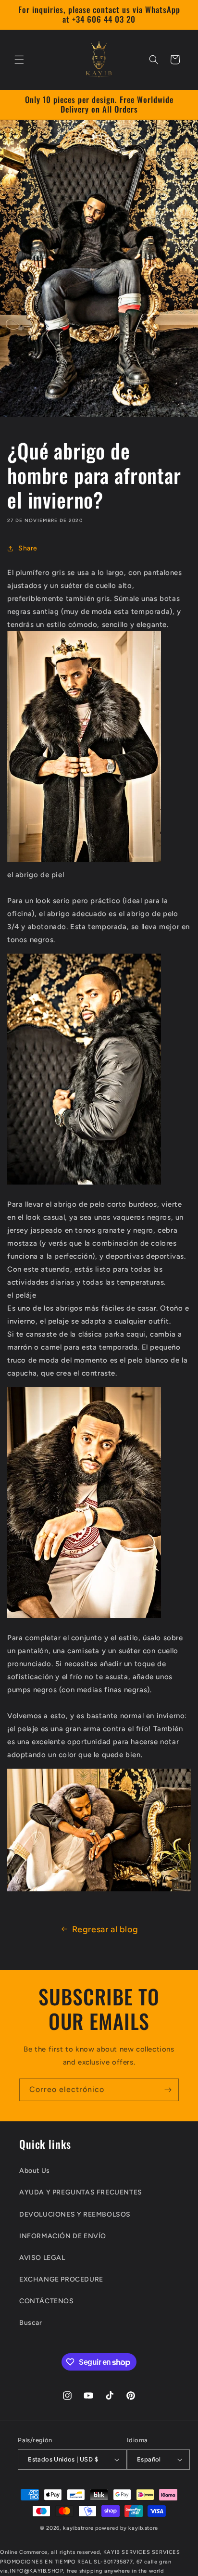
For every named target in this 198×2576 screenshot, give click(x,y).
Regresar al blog (105, 1929)
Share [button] (28, 548)
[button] (19, 60)
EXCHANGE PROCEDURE (61, 2279)
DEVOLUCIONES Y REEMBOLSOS (75, 2214)
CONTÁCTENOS (47, 2301)
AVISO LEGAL (42, 2258)
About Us (35, 2171)
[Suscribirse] (168, 2090)
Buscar (31, 2323)
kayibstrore (78, 2528)
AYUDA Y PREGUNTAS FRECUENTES (81, 2192)
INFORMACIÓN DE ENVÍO (63, 2236)
